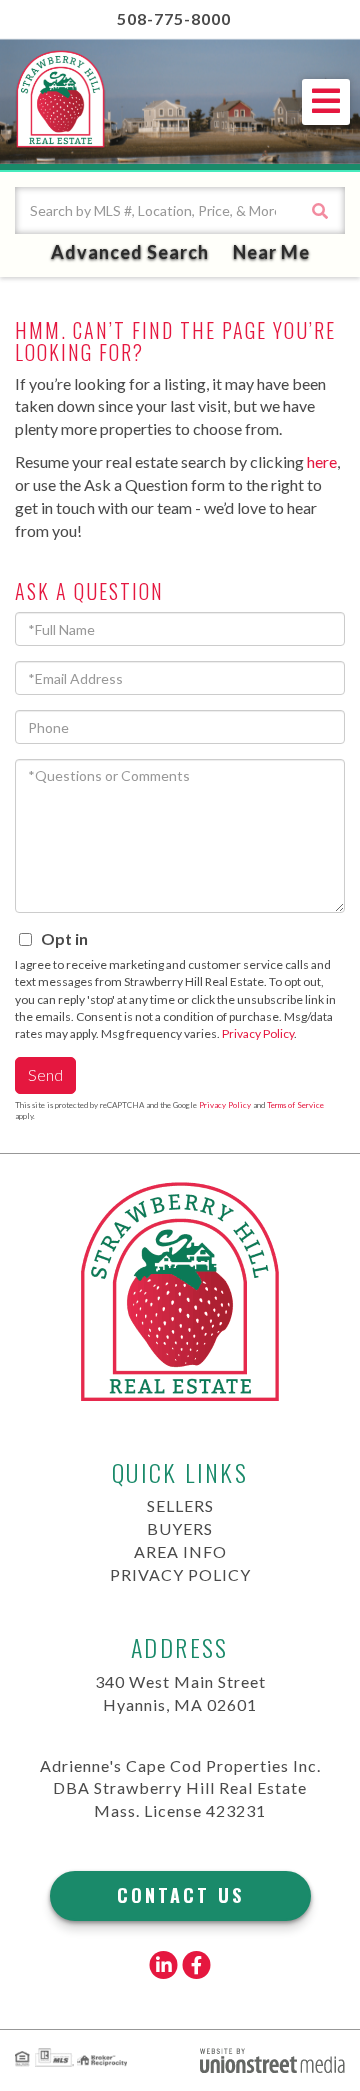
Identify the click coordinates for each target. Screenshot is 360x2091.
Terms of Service (295, 1105)
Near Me (271, 252)
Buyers (180, 1528)
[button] (320, 210)
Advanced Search (130, 252)
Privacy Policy (258, 1033)
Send (45, 1074)
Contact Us (180, 1895)
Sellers (180, 1505)
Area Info (180, 1551)
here (322, 461)
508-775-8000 (174, 18)
